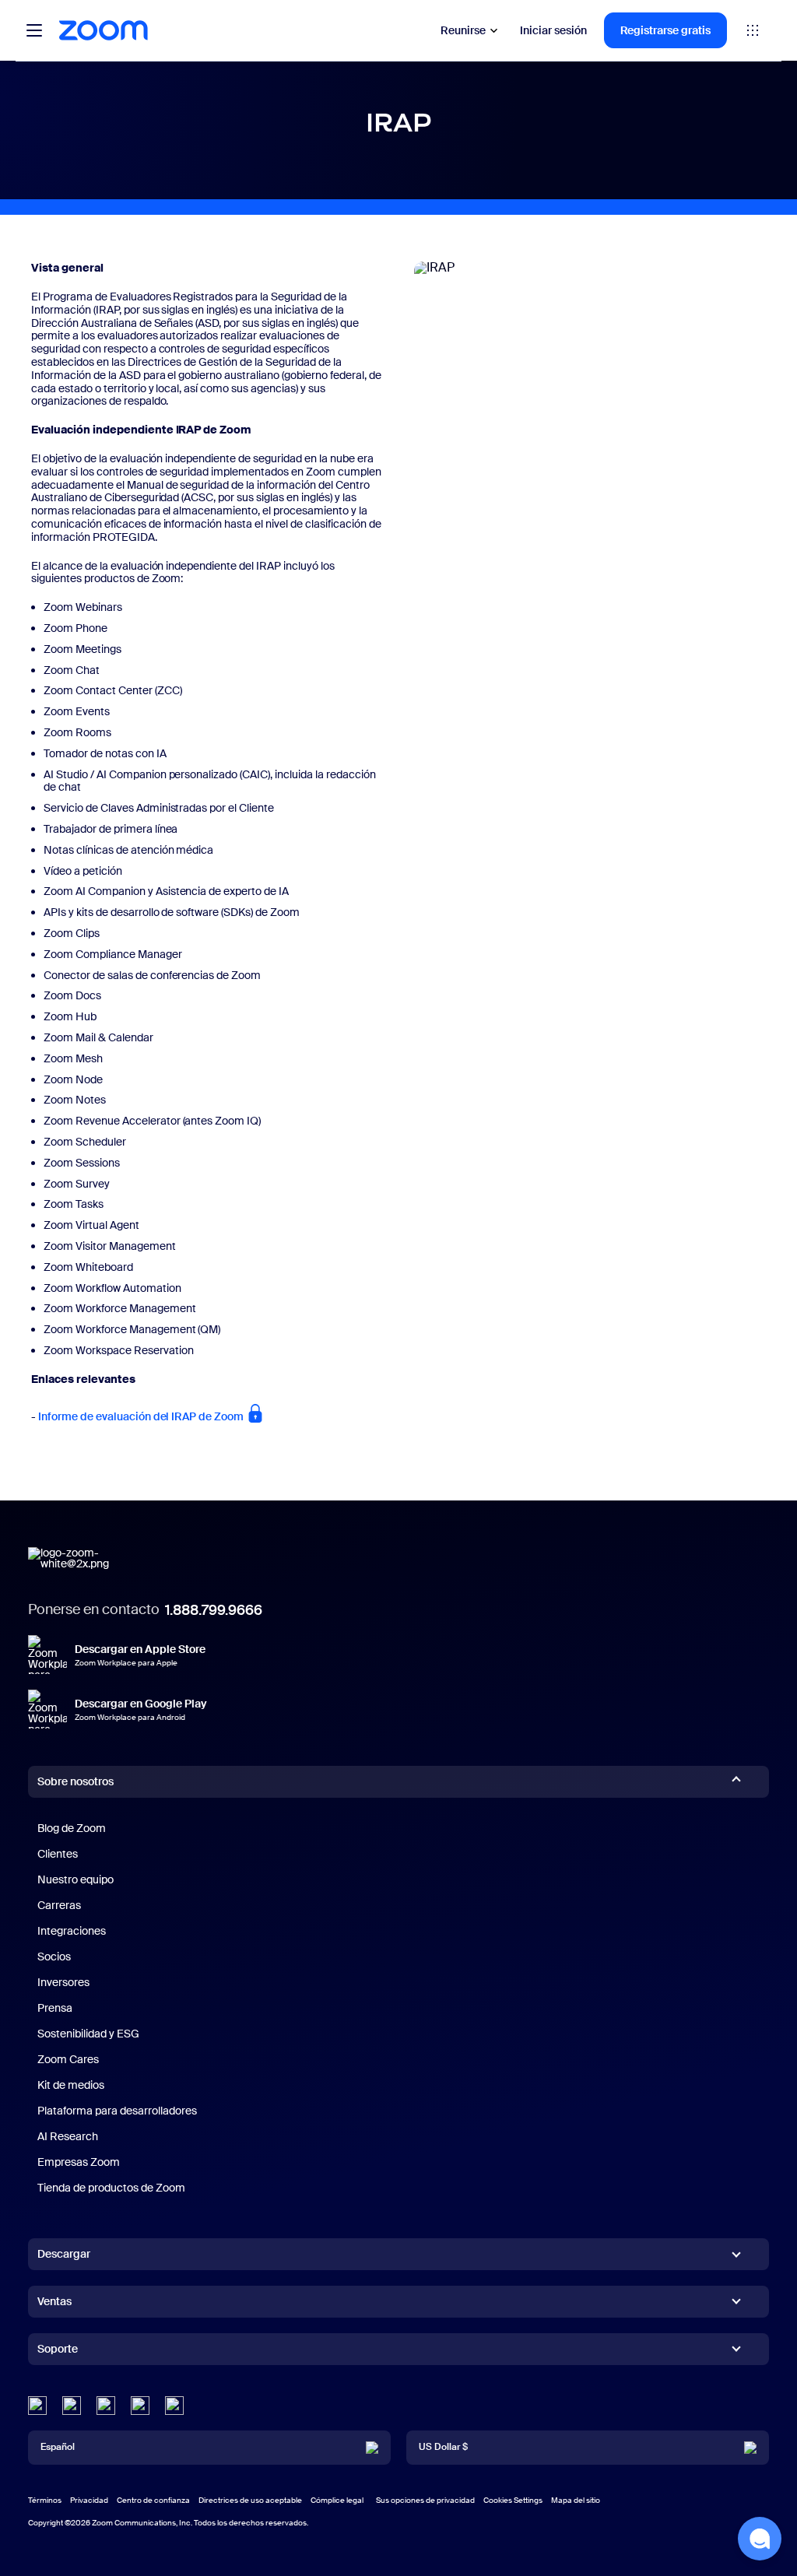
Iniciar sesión (553, 30)
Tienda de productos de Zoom (111, 2188)
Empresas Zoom (79, 2162)
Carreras (59, 1905)
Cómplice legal (337, 2500)
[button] (760, 2539)
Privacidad (89, 2500)
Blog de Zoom (72, 1828)
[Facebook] (140, 2406)
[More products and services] (753, 30)
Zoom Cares (68, 2059)
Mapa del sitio (576, 2500)
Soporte (58, 2352)
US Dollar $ (443, 2447)
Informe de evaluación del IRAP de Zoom (142, 1416)
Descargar (64, 2254)
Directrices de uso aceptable (250, 2500)
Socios (54, 1957)
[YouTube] (106, 2406)
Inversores (63, 1982)
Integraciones (72, 1931)
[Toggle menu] (34, 30)
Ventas (54, 2301)
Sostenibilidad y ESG (88, 2034)
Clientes (58, 1854)
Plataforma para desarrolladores (117, 2111)
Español (58, 2447)
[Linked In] (37, 2406)
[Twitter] (72, 2406)
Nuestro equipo (75, 1879)
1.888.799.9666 (214, 1610)
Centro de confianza (153, 2500)
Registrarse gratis (665, 30)
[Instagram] (174, 2406)
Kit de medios (71, 2085)
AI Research (68, 2136)
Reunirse (463, 30)
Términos (45, 2500)
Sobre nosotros (75, 1781)
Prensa (55, 2008)
